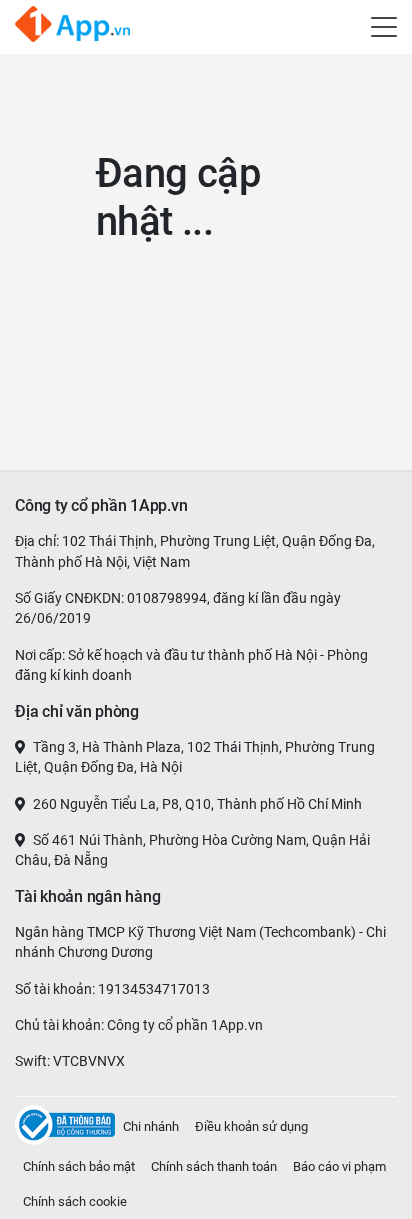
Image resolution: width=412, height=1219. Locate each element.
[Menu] (384, 23)
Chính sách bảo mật (79, 1166)
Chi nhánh (151, 1126)
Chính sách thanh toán (214, 1166)
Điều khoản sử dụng (251, 1126)
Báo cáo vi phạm (339, 1166)
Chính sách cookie (75, 1201)
